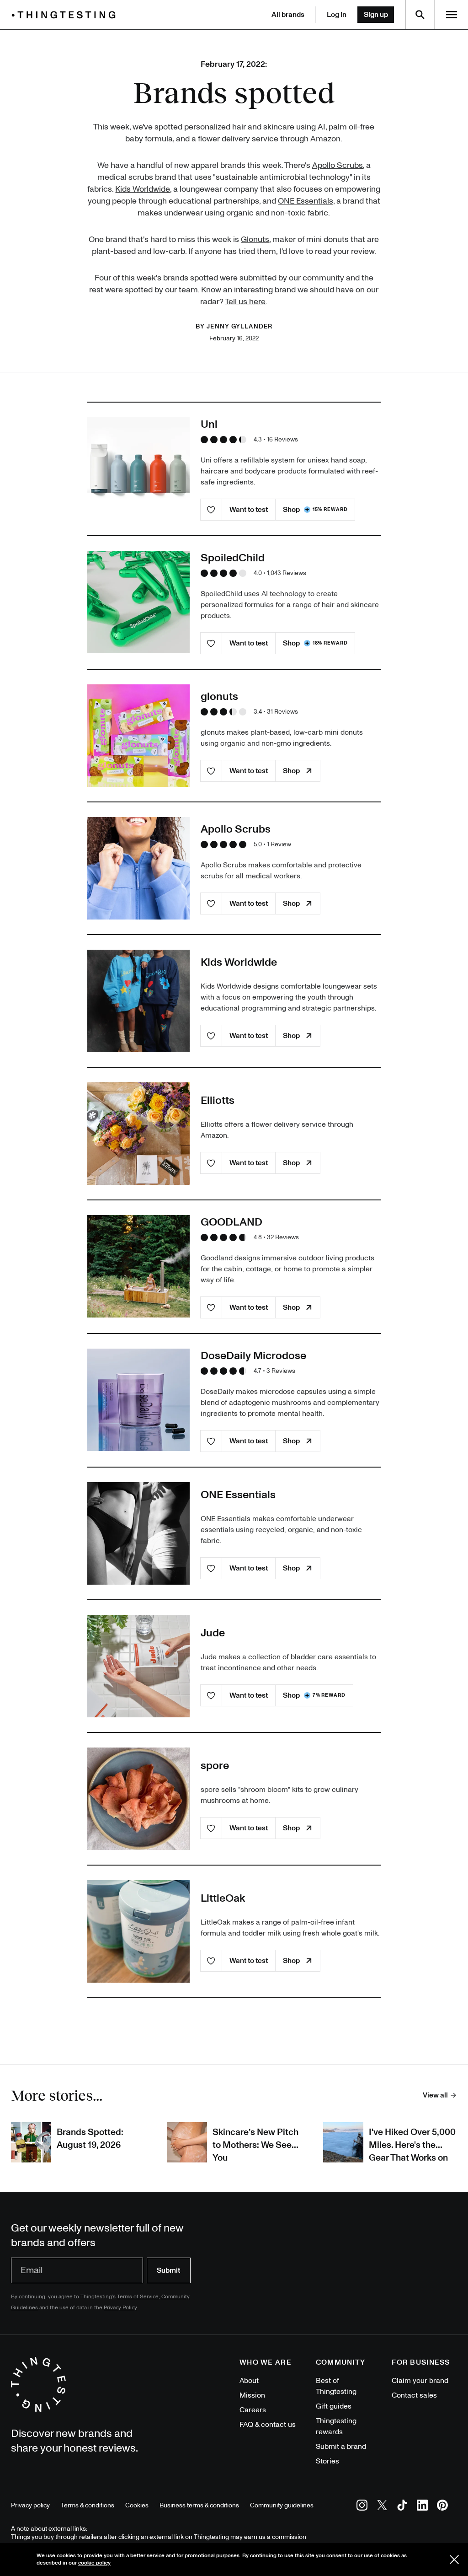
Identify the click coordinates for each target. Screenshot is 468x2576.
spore (215, 1766)
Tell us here (245, 302)
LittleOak (223, 1898)
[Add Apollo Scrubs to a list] (211, 903)
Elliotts (218, 1100)
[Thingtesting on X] (382, 2507)
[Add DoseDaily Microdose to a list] (211, 1441)
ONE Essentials (306, 201)
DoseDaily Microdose (253, 1356)
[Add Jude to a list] (211, 1695)
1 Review (279, 844)
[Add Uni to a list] (211, 510)
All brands (288, 15)
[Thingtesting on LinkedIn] (422, 2507)
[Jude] (138, 1666)
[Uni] (138, 468)
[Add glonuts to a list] (211, 771)
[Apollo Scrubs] (138, 868)
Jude (213, 1633)
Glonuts (255, 239)
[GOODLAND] (138, 1266)
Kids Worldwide (143, 189)
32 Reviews (283, 1237)
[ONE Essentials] (138, 1533)
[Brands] (66, 15)
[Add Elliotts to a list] (211, 1163)
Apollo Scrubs (338, 165)
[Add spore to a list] (211, 1828)
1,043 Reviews (287, 573)
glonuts (219, 696)
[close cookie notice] (454, 2560)
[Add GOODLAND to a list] (211, 1307)
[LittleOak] (138, 1931)
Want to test (249, 510)
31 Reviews (282, 712)
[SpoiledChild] (138, 602)
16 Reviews (282, 439)
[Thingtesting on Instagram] (362, 2507)
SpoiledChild (233, 558)
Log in (337, 15)
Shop (315, 510)
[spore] (138, 1799)
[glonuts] (138, 736)
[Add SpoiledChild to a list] (211, 643)
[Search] (420, 15)
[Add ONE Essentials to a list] (211, 1568)
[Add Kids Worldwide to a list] (211, 1036)
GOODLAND (231, 1222)
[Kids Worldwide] (138, 1001)
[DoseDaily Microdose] (138, 1400)
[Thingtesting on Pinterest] (442, 2507)
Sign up (376, 15)
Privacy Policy (120, 2308)
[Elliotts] (138, 1134)
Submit (168, 2270)
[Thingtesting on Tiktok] (402, 2507)
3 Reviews (281, 1371)
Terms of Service (138, 2297)
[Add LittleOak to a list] (211, 1961)
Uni (209, 424)
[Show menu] (452, 15)
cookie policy (94, 2563)
